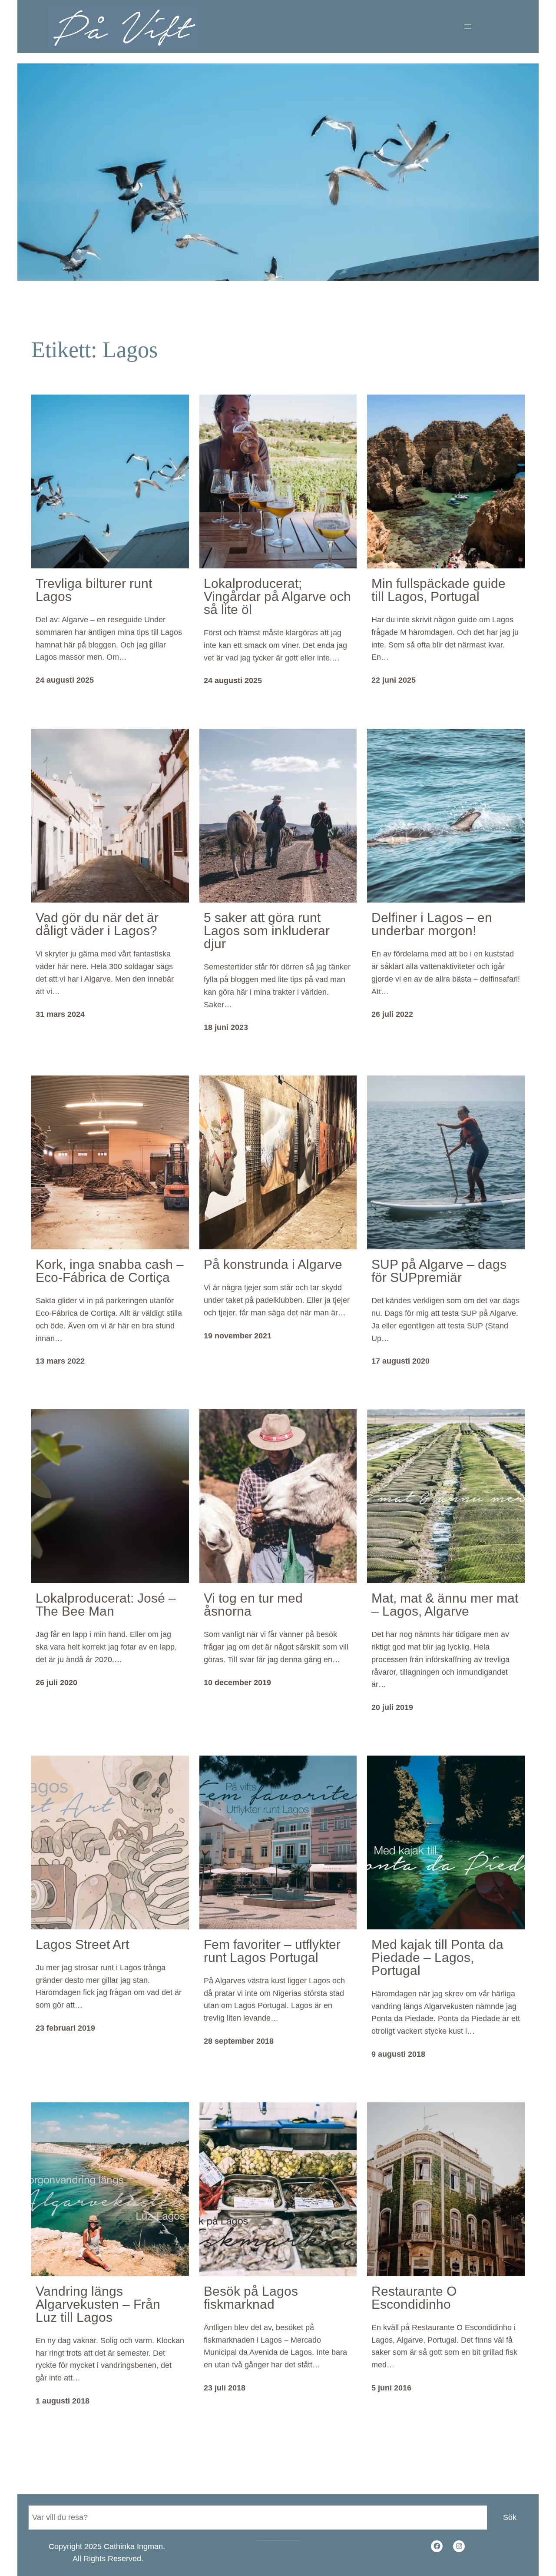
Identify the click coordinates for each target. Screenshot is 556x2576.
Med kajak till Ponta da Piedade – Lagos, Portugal (437, 1958)
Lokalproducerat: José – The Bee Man (106, 1605)
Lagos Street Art (82, 1945)
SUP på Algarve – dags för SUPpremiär (439, 1271)
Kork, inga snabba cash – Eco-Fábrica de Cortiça (110, 1271)
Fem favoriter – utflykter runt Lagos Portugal (272, 1951)
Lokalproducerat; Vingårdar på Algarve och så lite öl (277, 597)
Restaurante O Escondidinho (414, 2298)
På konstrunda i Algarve (273, 1265)
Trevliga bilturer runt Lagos (94, 590)
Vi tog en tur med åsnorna (253, 1605)
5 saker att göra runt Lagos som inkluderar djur (267, 931)
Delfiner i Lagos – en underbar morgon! (432, 924)
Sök (510, 2517)
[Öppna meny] (468, 27)
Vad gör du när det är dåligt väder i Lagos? (97, 924)
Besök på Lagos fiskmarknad (251, 2298)
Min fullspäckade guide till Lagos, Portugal (439, 590)
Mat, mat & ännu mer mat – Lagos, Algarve (445, 1605)
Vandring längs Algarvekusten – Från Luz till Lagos (98, 2304)
